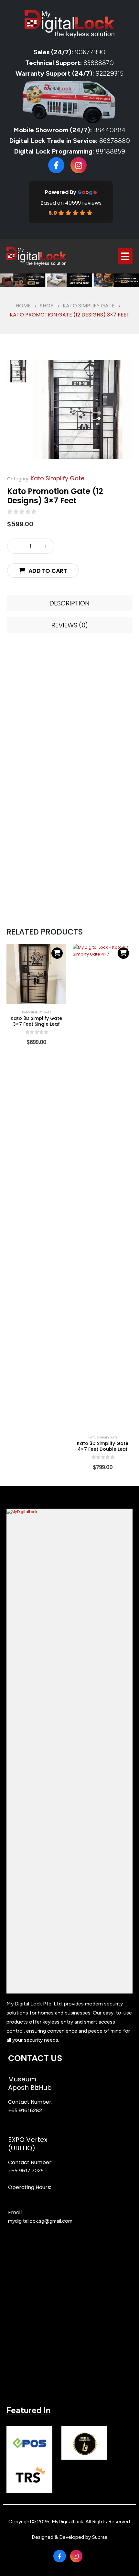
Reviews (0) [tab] (70, 625)
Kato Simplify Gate (58, 478)
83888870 (99, 63)
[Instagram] (79, 165)
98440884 (109, 130)
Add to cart (48, 571)
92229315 (110, 73)
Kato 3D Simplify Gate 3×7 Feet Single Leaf (36, 1021)
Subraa (100, 2537)
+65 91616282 (25, 2110)
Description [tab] (69, 603)
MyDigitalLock (67, 2522)
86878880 (115, 141)
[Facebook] (56, 165)
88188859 (110, 151)
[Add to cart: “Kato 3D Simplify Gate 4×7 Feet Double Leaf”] (123, 953)
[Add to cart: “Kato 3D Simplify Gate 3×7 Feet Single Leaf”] (57, 953)
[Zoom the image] (69, 1512)
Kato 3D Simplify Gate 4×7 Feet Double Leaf (103, 1446)
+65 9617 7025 (26, 2170)
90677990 (90, 52)
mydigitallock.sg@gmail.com (40, 2221)
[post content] (36, 974)
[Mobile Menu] (125, 256)
